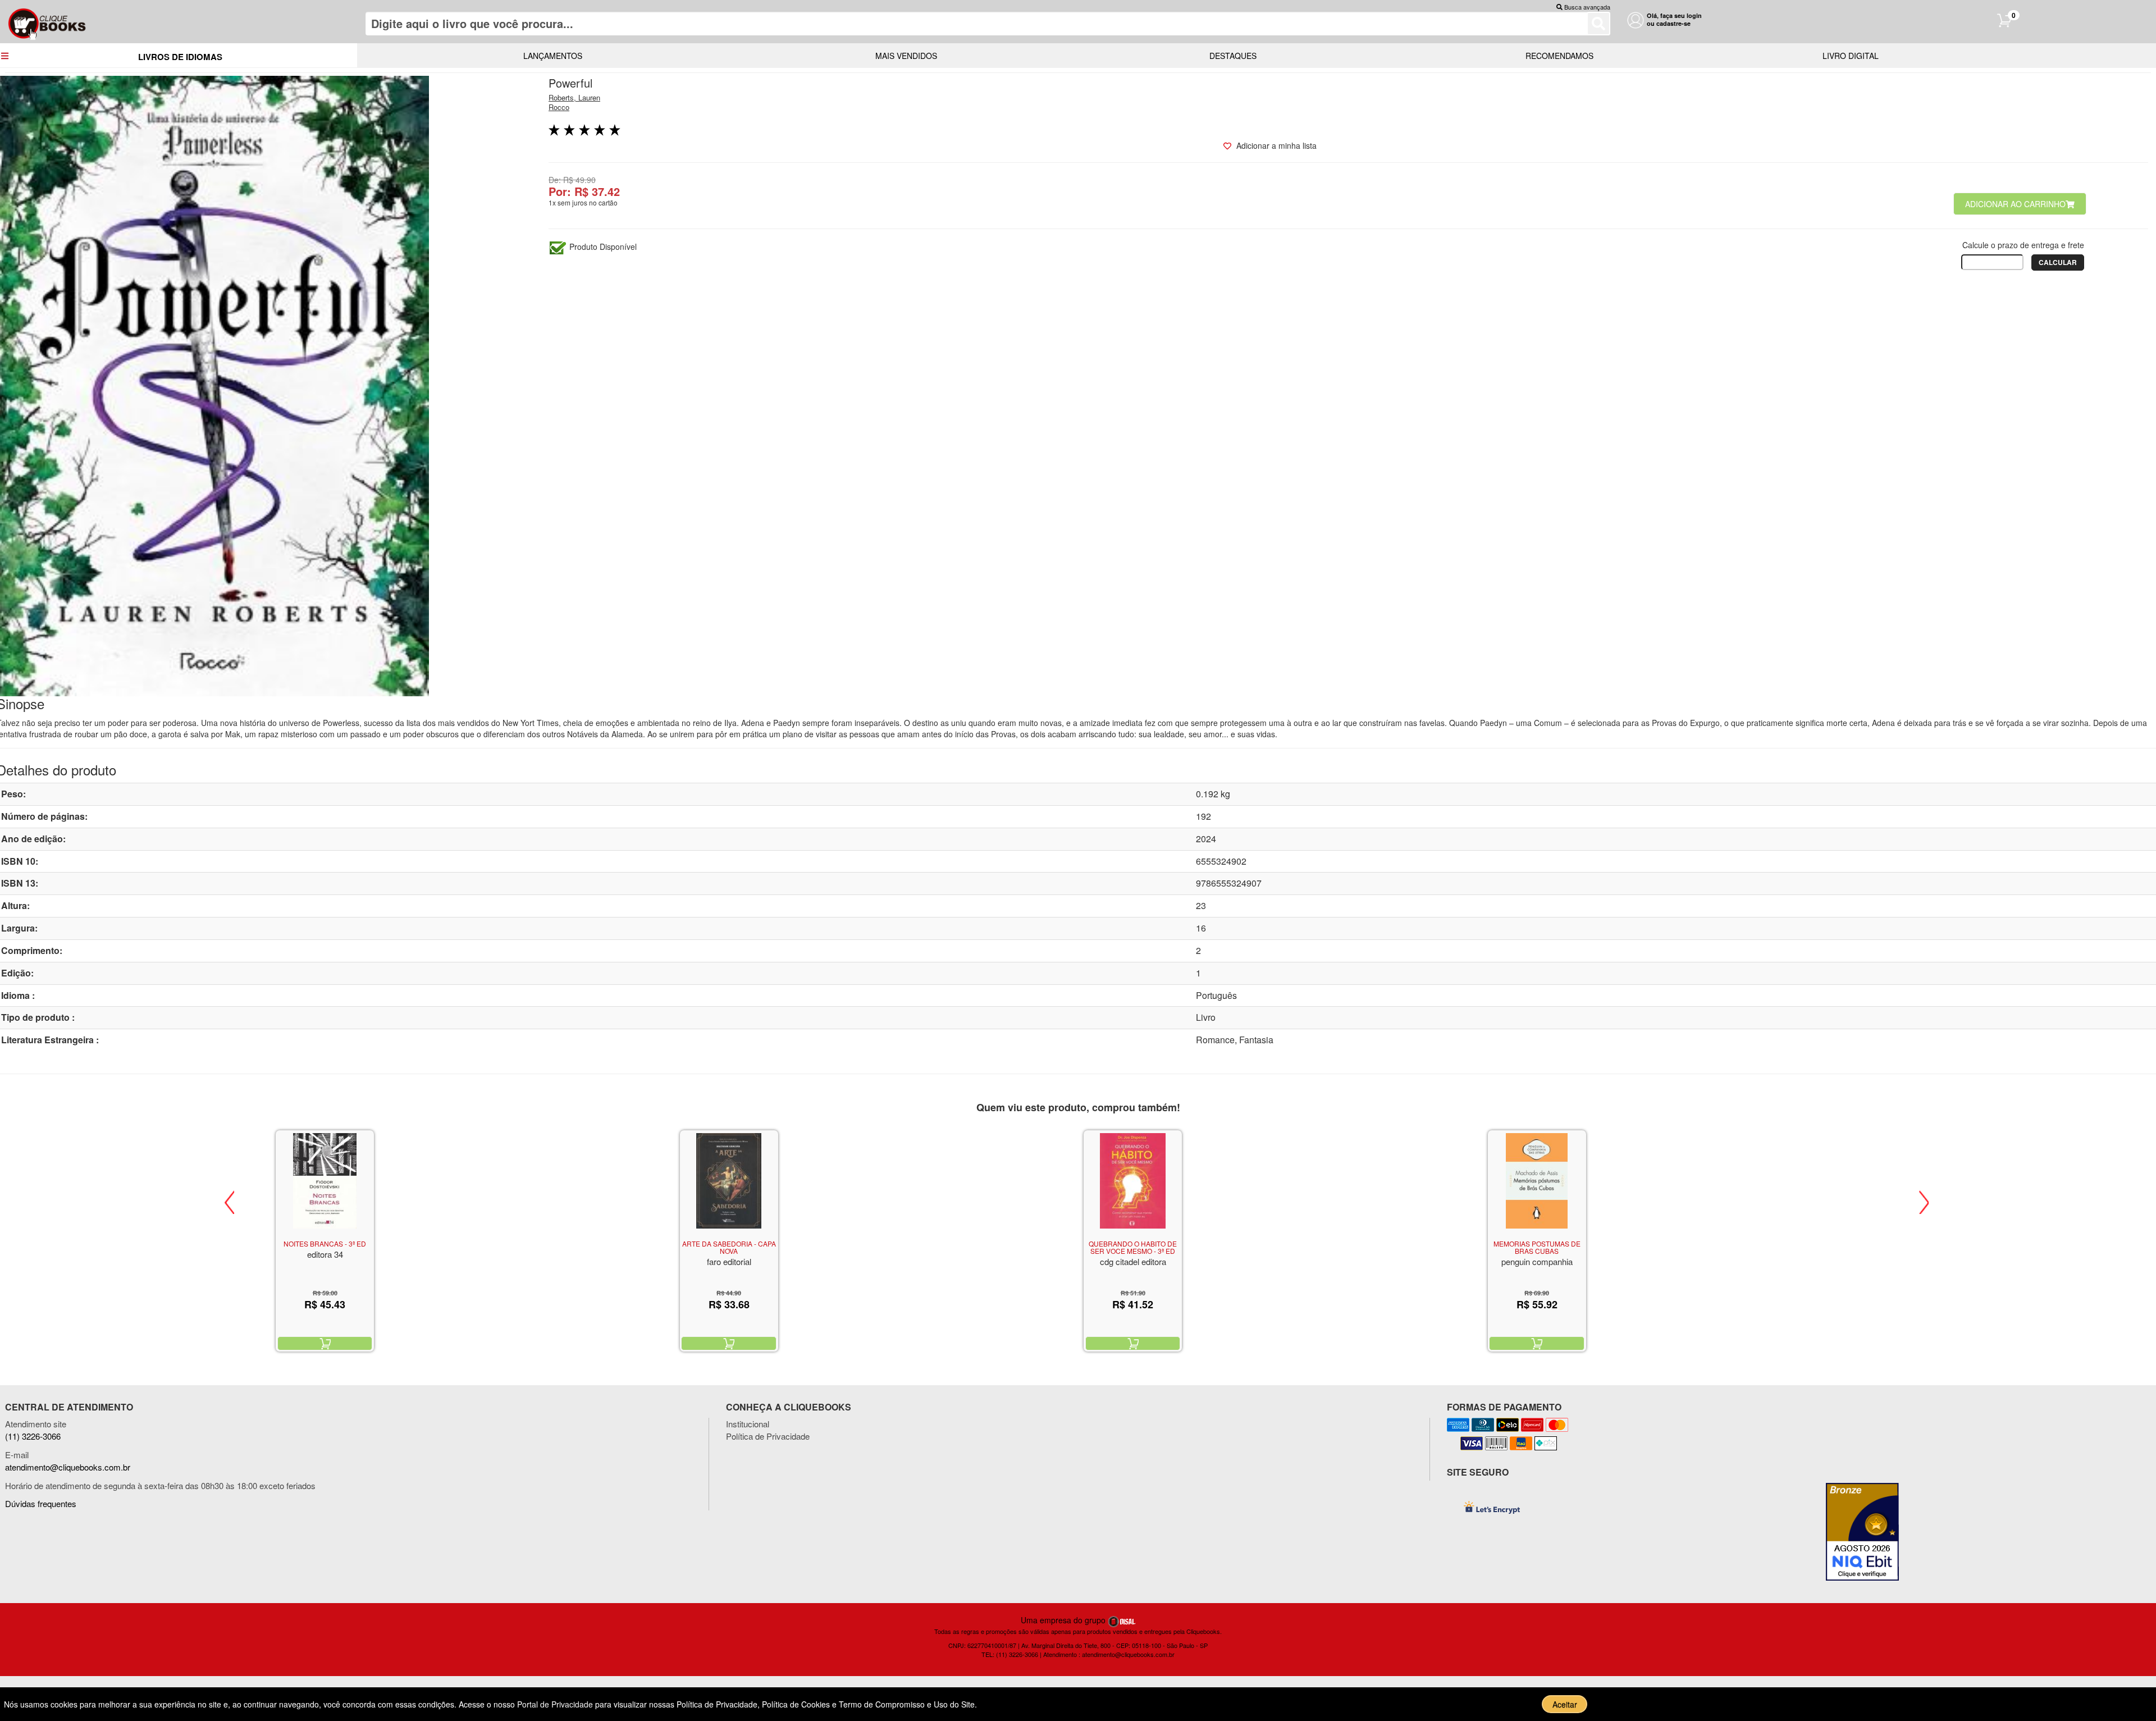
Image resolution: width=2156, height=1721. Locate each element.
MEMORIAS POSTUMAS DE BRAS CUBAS (1537, 1247)
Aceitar (1565, 1704)
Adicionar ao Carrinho (2015, 204)
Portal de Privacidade (556, 1704)
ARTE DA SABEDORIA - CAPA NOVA (729, 1247)
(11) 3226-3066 (33, 1436)
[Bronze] (1867, 1532)
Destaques (1233, 56)
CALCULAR (2058, 262)
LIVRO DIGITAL (1851, 56)
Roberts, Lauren (574, 97)
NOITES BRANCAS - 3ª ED (325, 1243)
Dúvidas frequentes (41, 1503)
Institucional (748, 1424)
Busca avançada (1587, 7)
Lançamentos (553, 56)
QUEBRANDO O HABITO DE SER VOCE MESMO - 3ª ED (1133, 1247)
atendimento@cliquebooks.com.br (68, 1467)
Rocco (559, 107)
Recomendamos (1559, 56)
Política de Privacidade (768, 1436)
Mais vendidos (906, 56)
